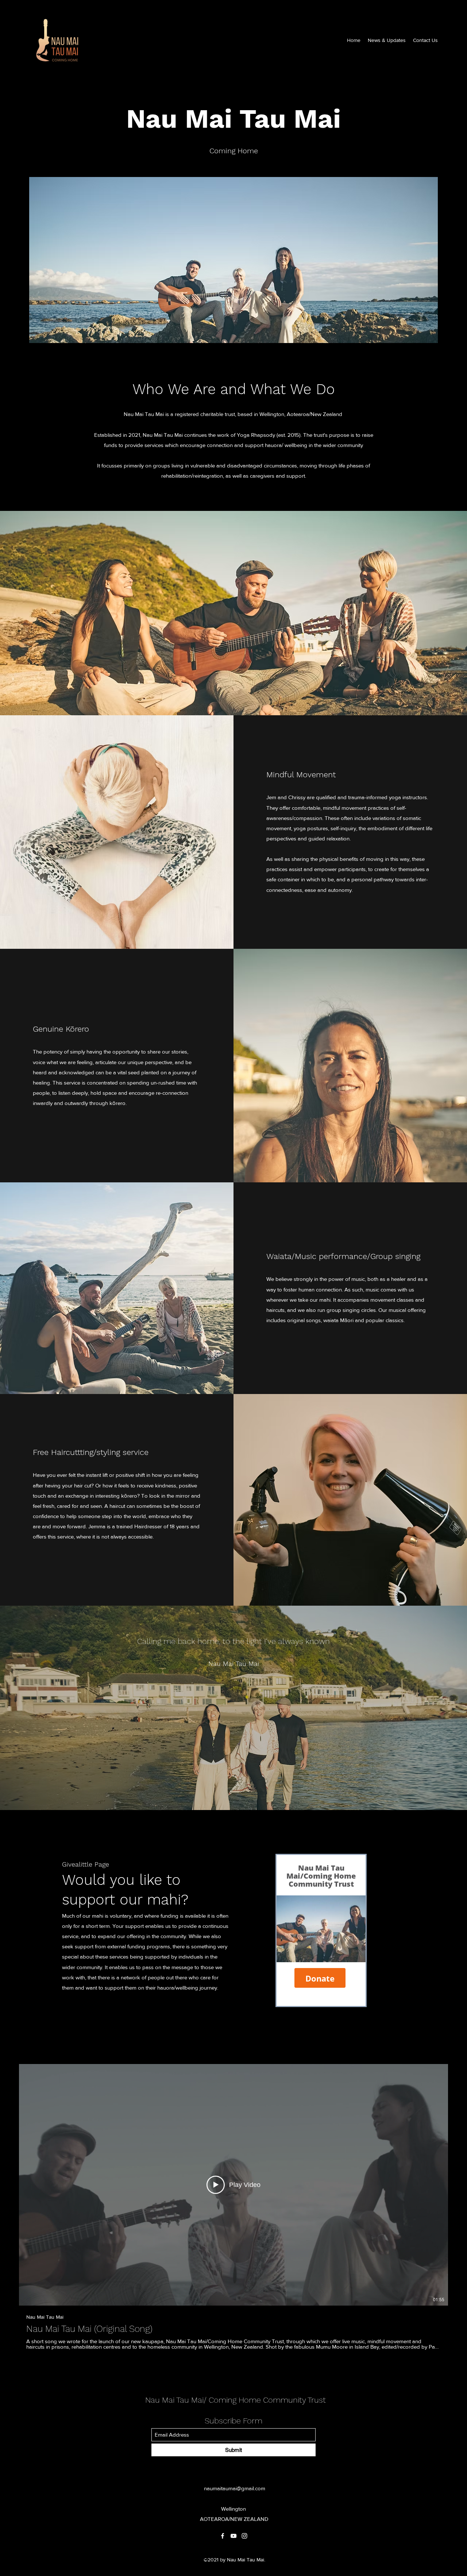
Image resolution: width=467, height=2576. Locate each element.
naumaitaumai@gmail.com (235, 2488)
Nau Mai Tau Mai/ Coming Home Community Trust (236, 2400)
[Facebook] (223, 2536)
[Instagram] (244, 2536)
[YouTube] (233, 2536)
